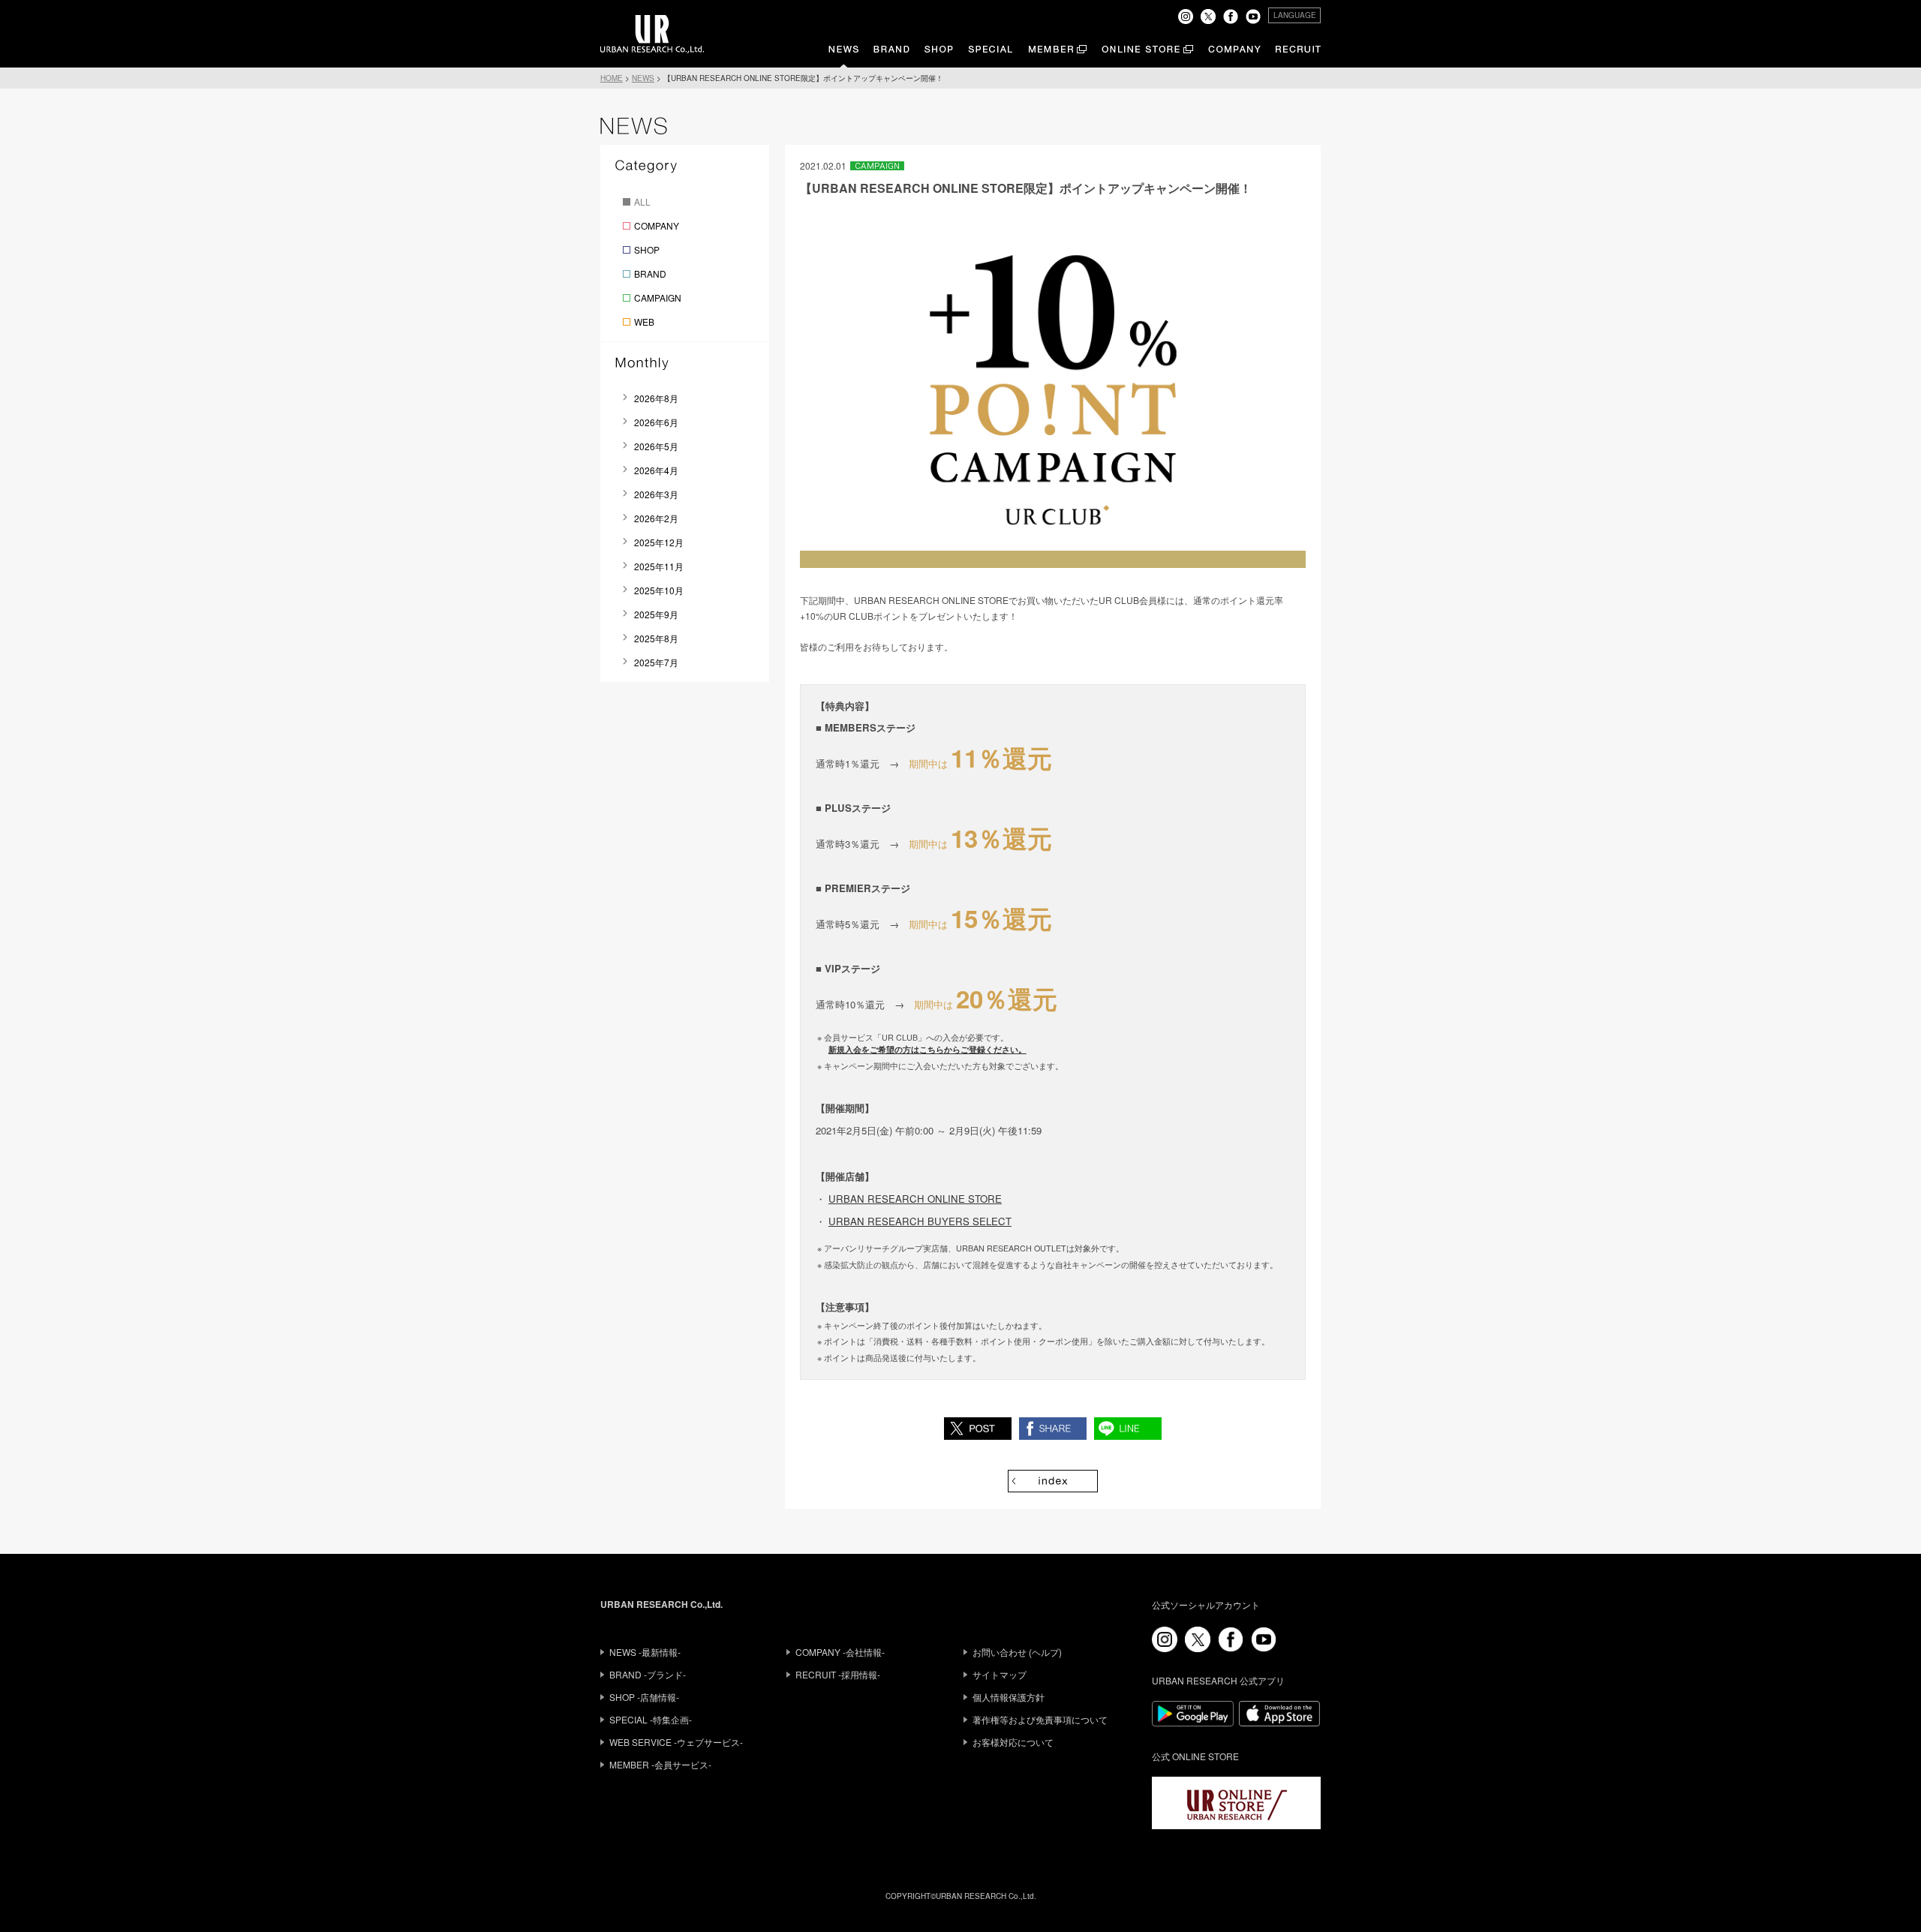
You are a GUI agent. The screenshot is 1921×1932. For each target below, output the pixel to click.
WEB (644, 321)
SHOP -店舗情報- (644, 1697)
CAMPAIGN (658, 297)
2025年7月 (656, 662)
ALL (642, 201)
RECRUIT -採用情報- (838, 1674)
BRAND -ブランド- (648, 1674)
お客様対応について (1013, 1742)
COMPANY (657, 225)
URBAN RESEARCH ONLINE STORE (915, 1199)
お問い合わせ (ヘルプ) (1017, 1652)
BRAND (650, 273)
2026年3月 (656, 494)
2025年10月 (659, 590)
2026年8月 (656, 398)
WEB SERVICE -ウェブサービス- (676, 1742)
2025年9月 (656, 614)
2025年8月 (656, 638)
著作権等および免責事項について (1040, 1719)
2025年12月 (659, 542)
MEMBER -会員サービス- (660, 1764)
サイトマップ (1000, 1674)
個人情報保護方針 (1009, 1697)
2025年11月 (659, 566)
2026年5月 (656, 446)
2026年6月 (656, 422)
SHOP (647, 249)
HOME (612, 78)
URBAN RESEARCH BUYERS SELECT (920, 1221)
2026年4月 (656, 470)
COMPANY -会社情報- (840, 1652)
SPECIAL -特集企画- (651, 1719)
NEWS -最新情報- (645, 1652)
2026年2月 (656, 518)
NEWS (643, 78)
